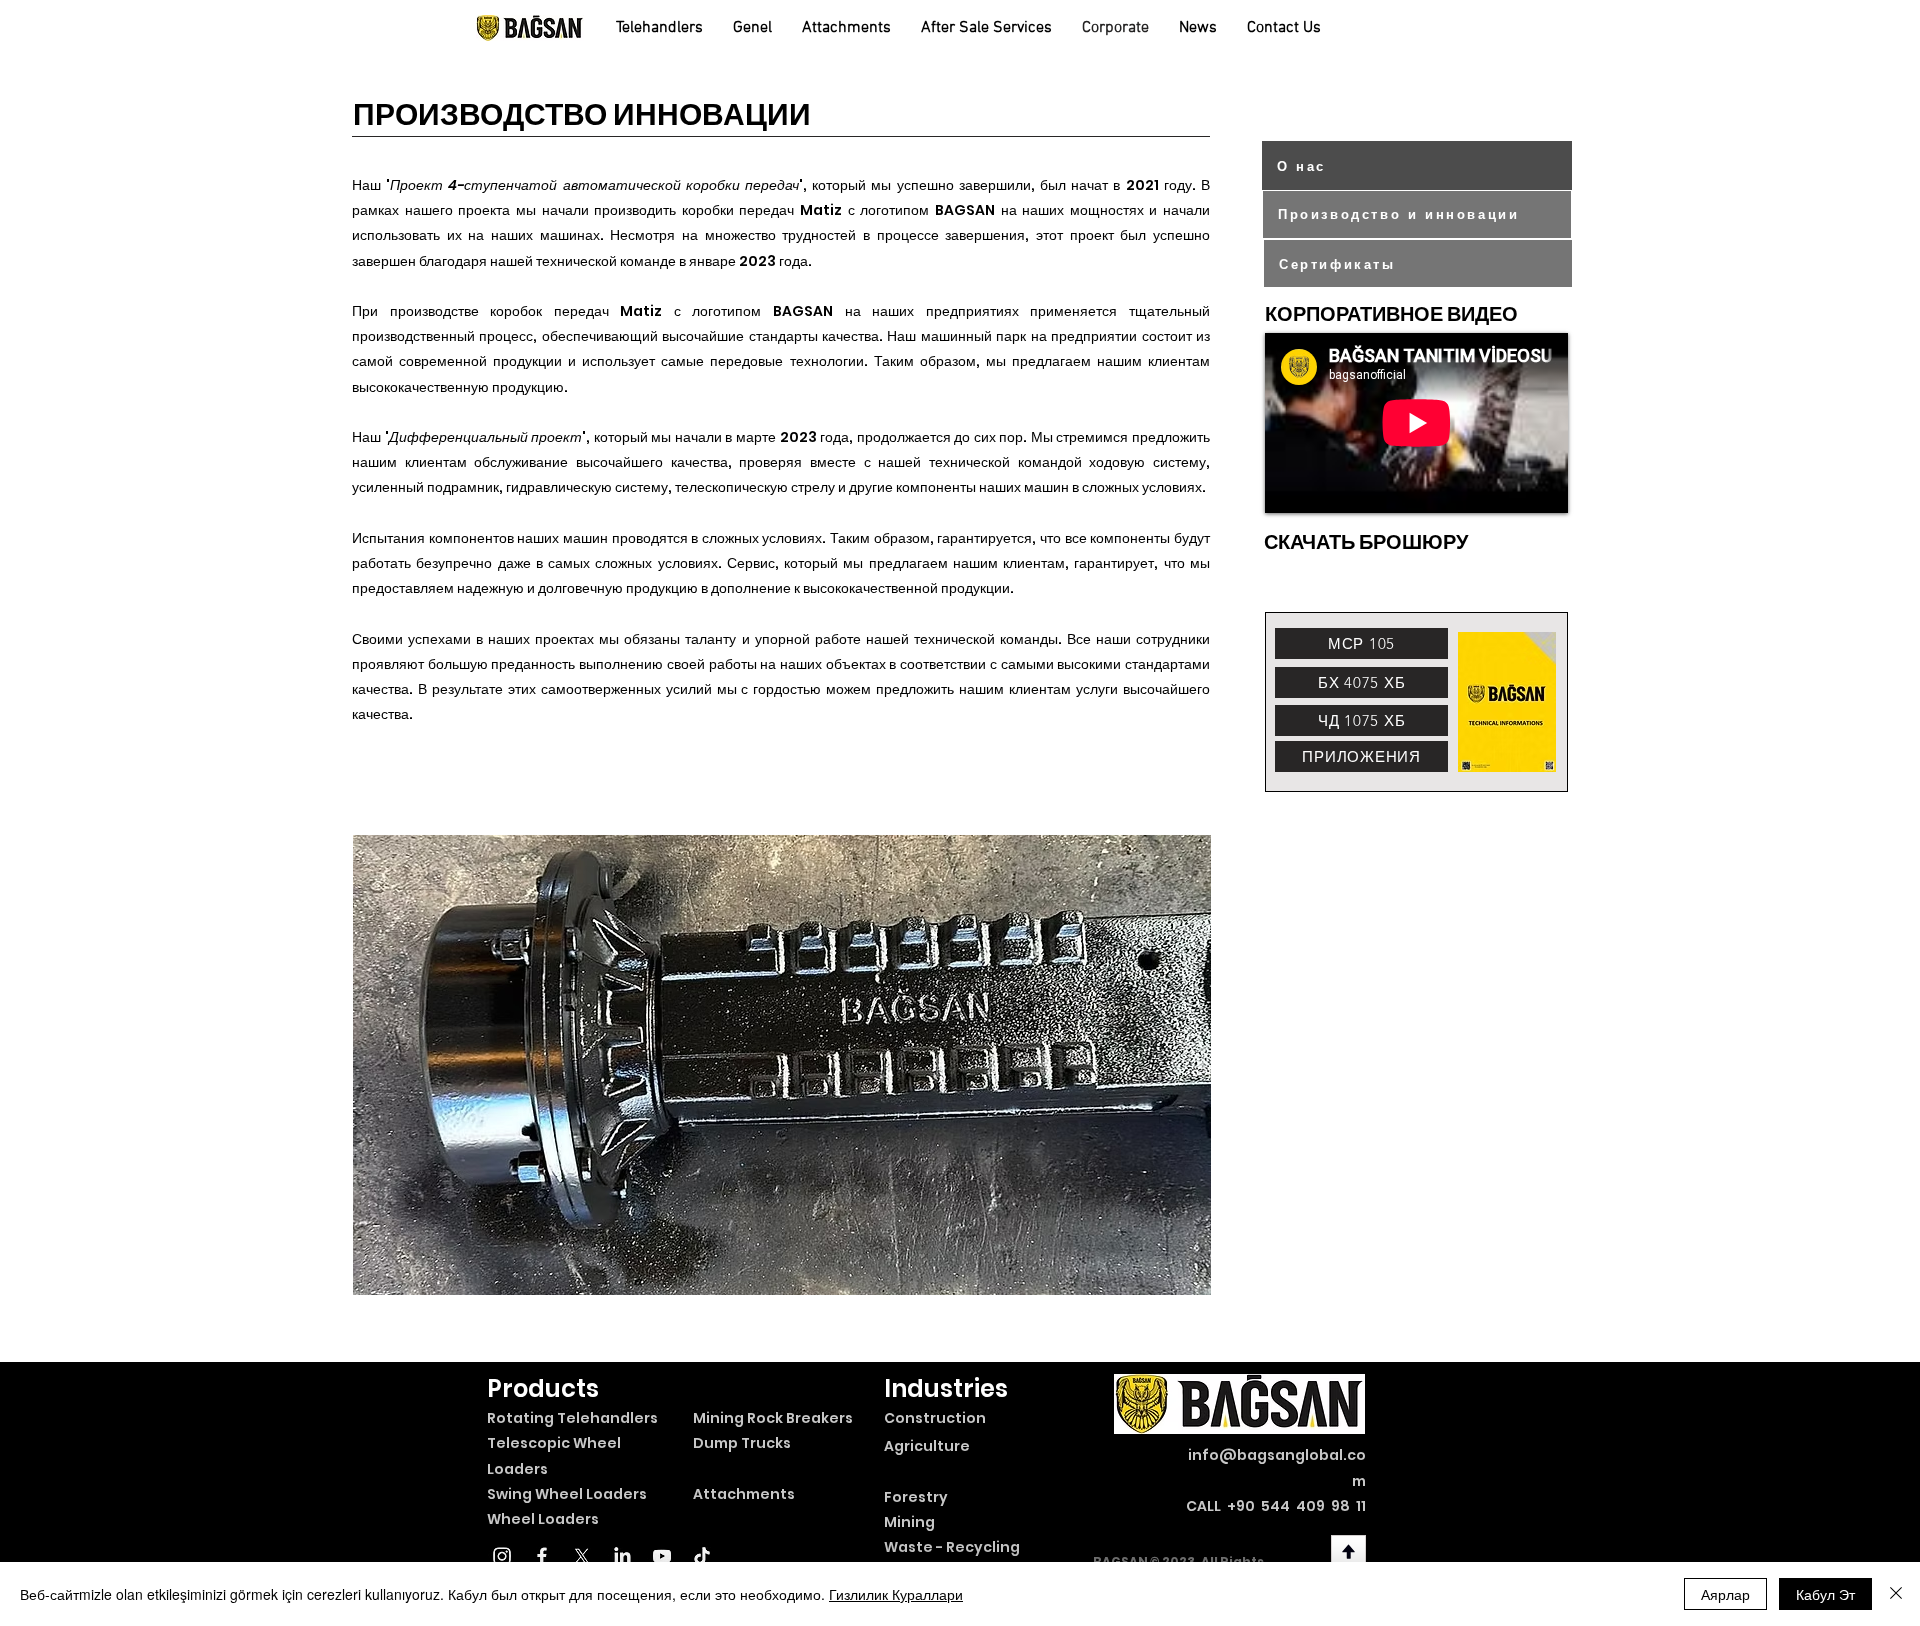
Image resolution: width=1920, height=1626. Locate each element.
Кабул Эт (1825, 1594)
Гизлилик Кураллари (896, 1594)
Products (543, 1388)
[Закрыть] (1896, 1594)
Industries (946, 1388)
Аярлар (1725, 1594)
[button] (782, 1065)
